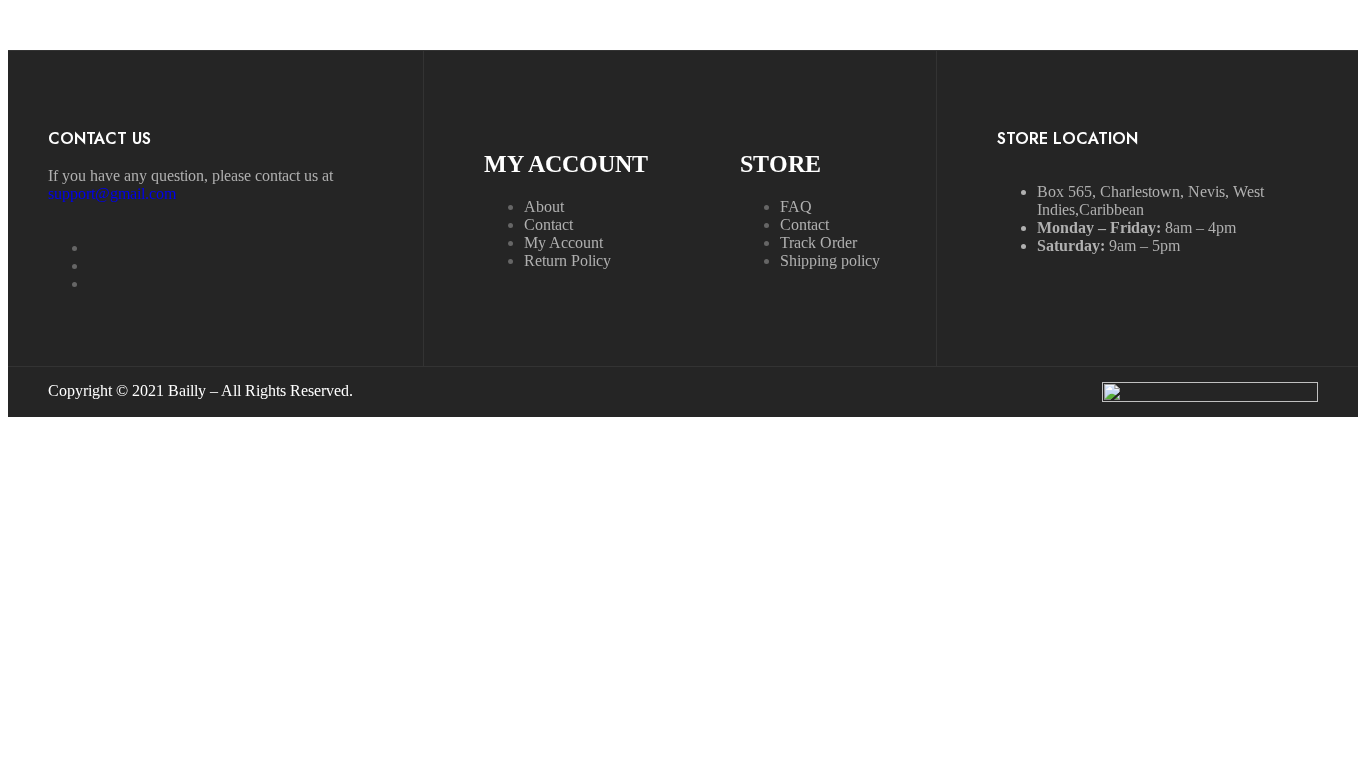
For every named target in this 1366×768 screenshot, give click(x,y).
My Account (563, 242)
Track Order (818, 242)
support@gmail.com (112, 193)
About (544, 206)
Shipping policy (830, 260)
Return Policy (567, 260)
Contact (548, 224)
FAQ (796, 206)
